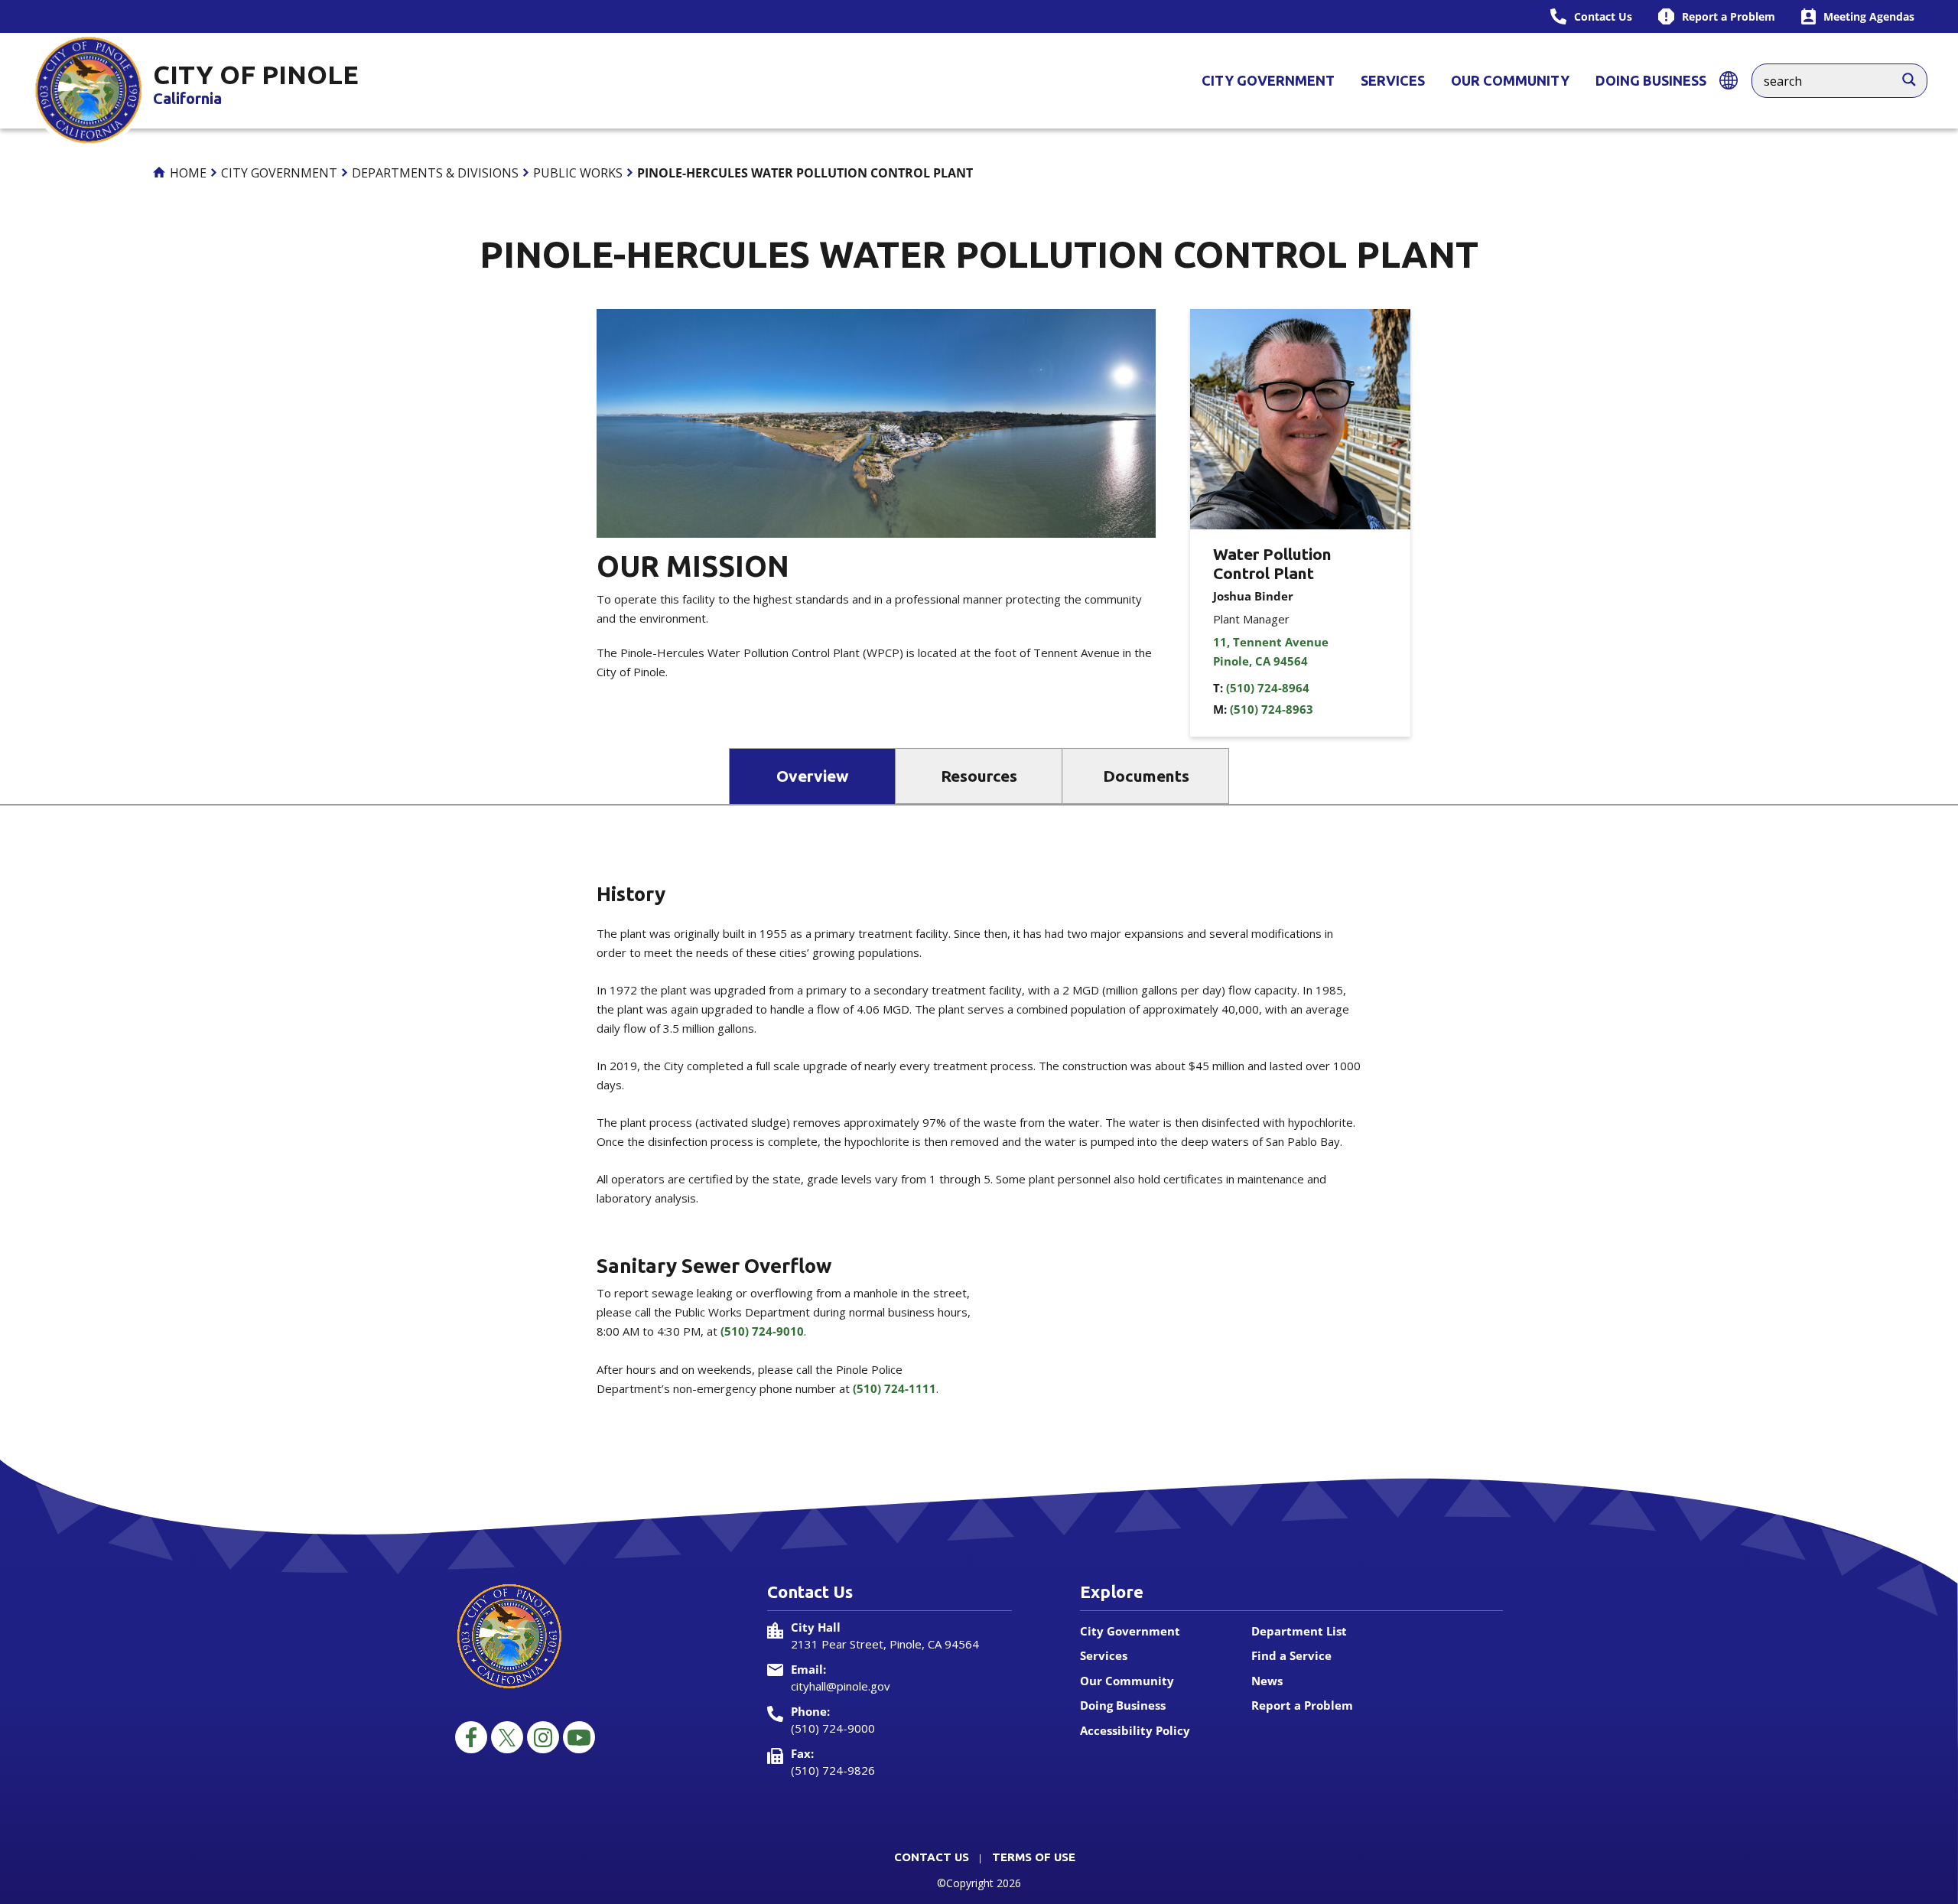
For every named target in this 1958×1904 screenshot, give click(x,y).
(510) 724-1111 (894, 1388)
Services (1393, 80)
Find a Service (1291, 1655)
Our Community (1510, 80)
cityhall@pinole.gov (841, 1686)
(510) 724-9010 (762, 1331)
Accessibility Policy (1135, 1730)
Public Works (578, 173)
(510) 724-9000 (833, 1728)
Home (187, 173)
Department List (1299, 1631)
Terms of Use (1034, 1857)
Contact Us (932, 1857)
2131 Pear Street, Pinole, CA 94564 (885, 1644)
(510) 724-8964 (1268, 688)
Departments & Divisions (435, 173)
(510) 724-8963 (1272, 709)
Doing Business (1651, 80)
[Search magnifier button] (1917, 76)
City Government (1268, 80)
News (1267, 1681)
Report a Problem (1302, 1705)
